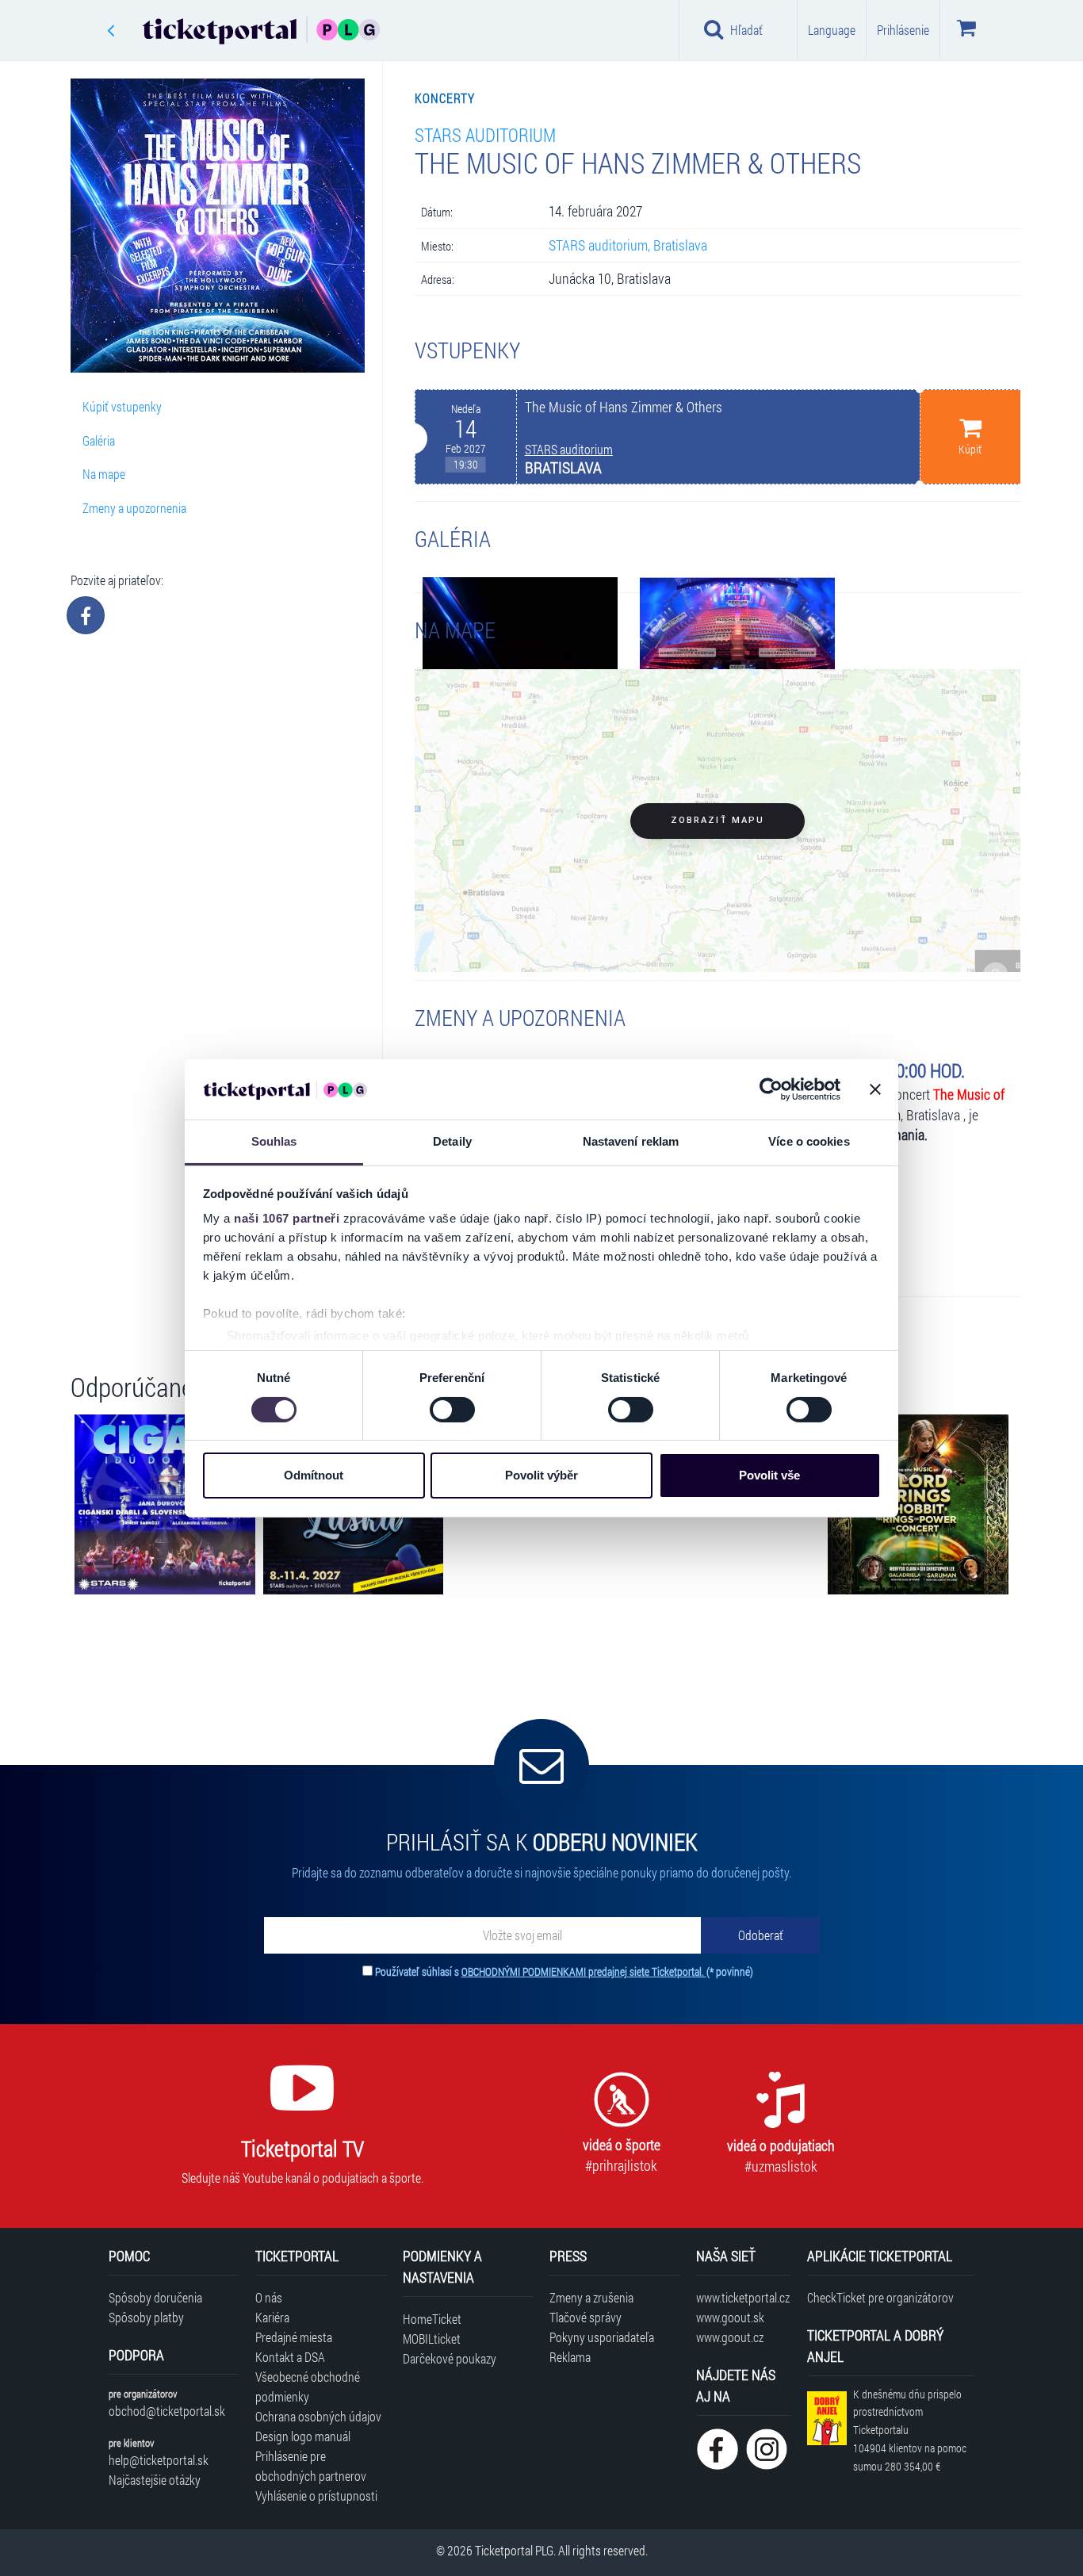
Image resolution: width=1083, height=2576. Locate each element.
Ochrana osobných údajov (318, 2416)
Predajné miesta (294, 2337)
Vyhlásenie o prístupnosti (316, 2496)
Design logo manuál (303, 2436)
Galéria (99, 440)
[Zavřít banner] (875, 1089)
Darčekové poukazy (450, 2358)
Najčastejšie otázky (155, 2480)
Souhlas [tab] (274, 1141)
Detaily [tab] (452, 1141)
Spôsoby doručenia (155, 2297)
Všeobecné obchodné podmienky (308, 2387)
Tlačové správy (586, 2317)
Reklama (570, 2357)
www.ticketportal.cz (743, 2297)
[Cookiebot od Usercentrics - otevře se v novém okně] (771, 1089)
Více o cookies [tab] (809, 1141)
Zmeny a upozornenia (134, 508)
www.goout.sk (730, 2317)
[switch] (452, 1410)
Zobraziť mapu (718, 820)
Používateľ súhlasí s (564, 1971)
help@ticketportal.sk (159, 2460)
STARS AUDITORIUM (485, 134)
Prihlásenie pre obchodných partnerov (311, 2466)
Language (832, 30)
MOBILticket (432, 2339)
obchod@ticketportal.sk (167, 2411)
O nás (269, 2297)
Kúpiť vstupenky (122, 406)
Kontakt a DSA (290, 2357)
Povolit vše (769, 1475)
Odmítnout (314, 1475)
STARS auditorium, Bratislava (628, 245)
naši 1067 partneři (287, 1218)
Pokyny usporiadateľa (602, 2337)
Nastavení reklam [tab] (631, 1141)
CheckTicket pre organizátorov (880, 2297)
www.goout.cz (730, 2337)
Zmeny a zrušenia (591, 2297)
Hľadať (746, 30)
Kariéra (272, 2317)
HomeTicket (432, 2319)
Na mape (104, 474)
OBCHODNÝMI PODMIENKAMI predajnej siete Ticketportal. (584, 1971)
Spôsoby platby (146, 2317)
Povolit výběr (541, 1475)
